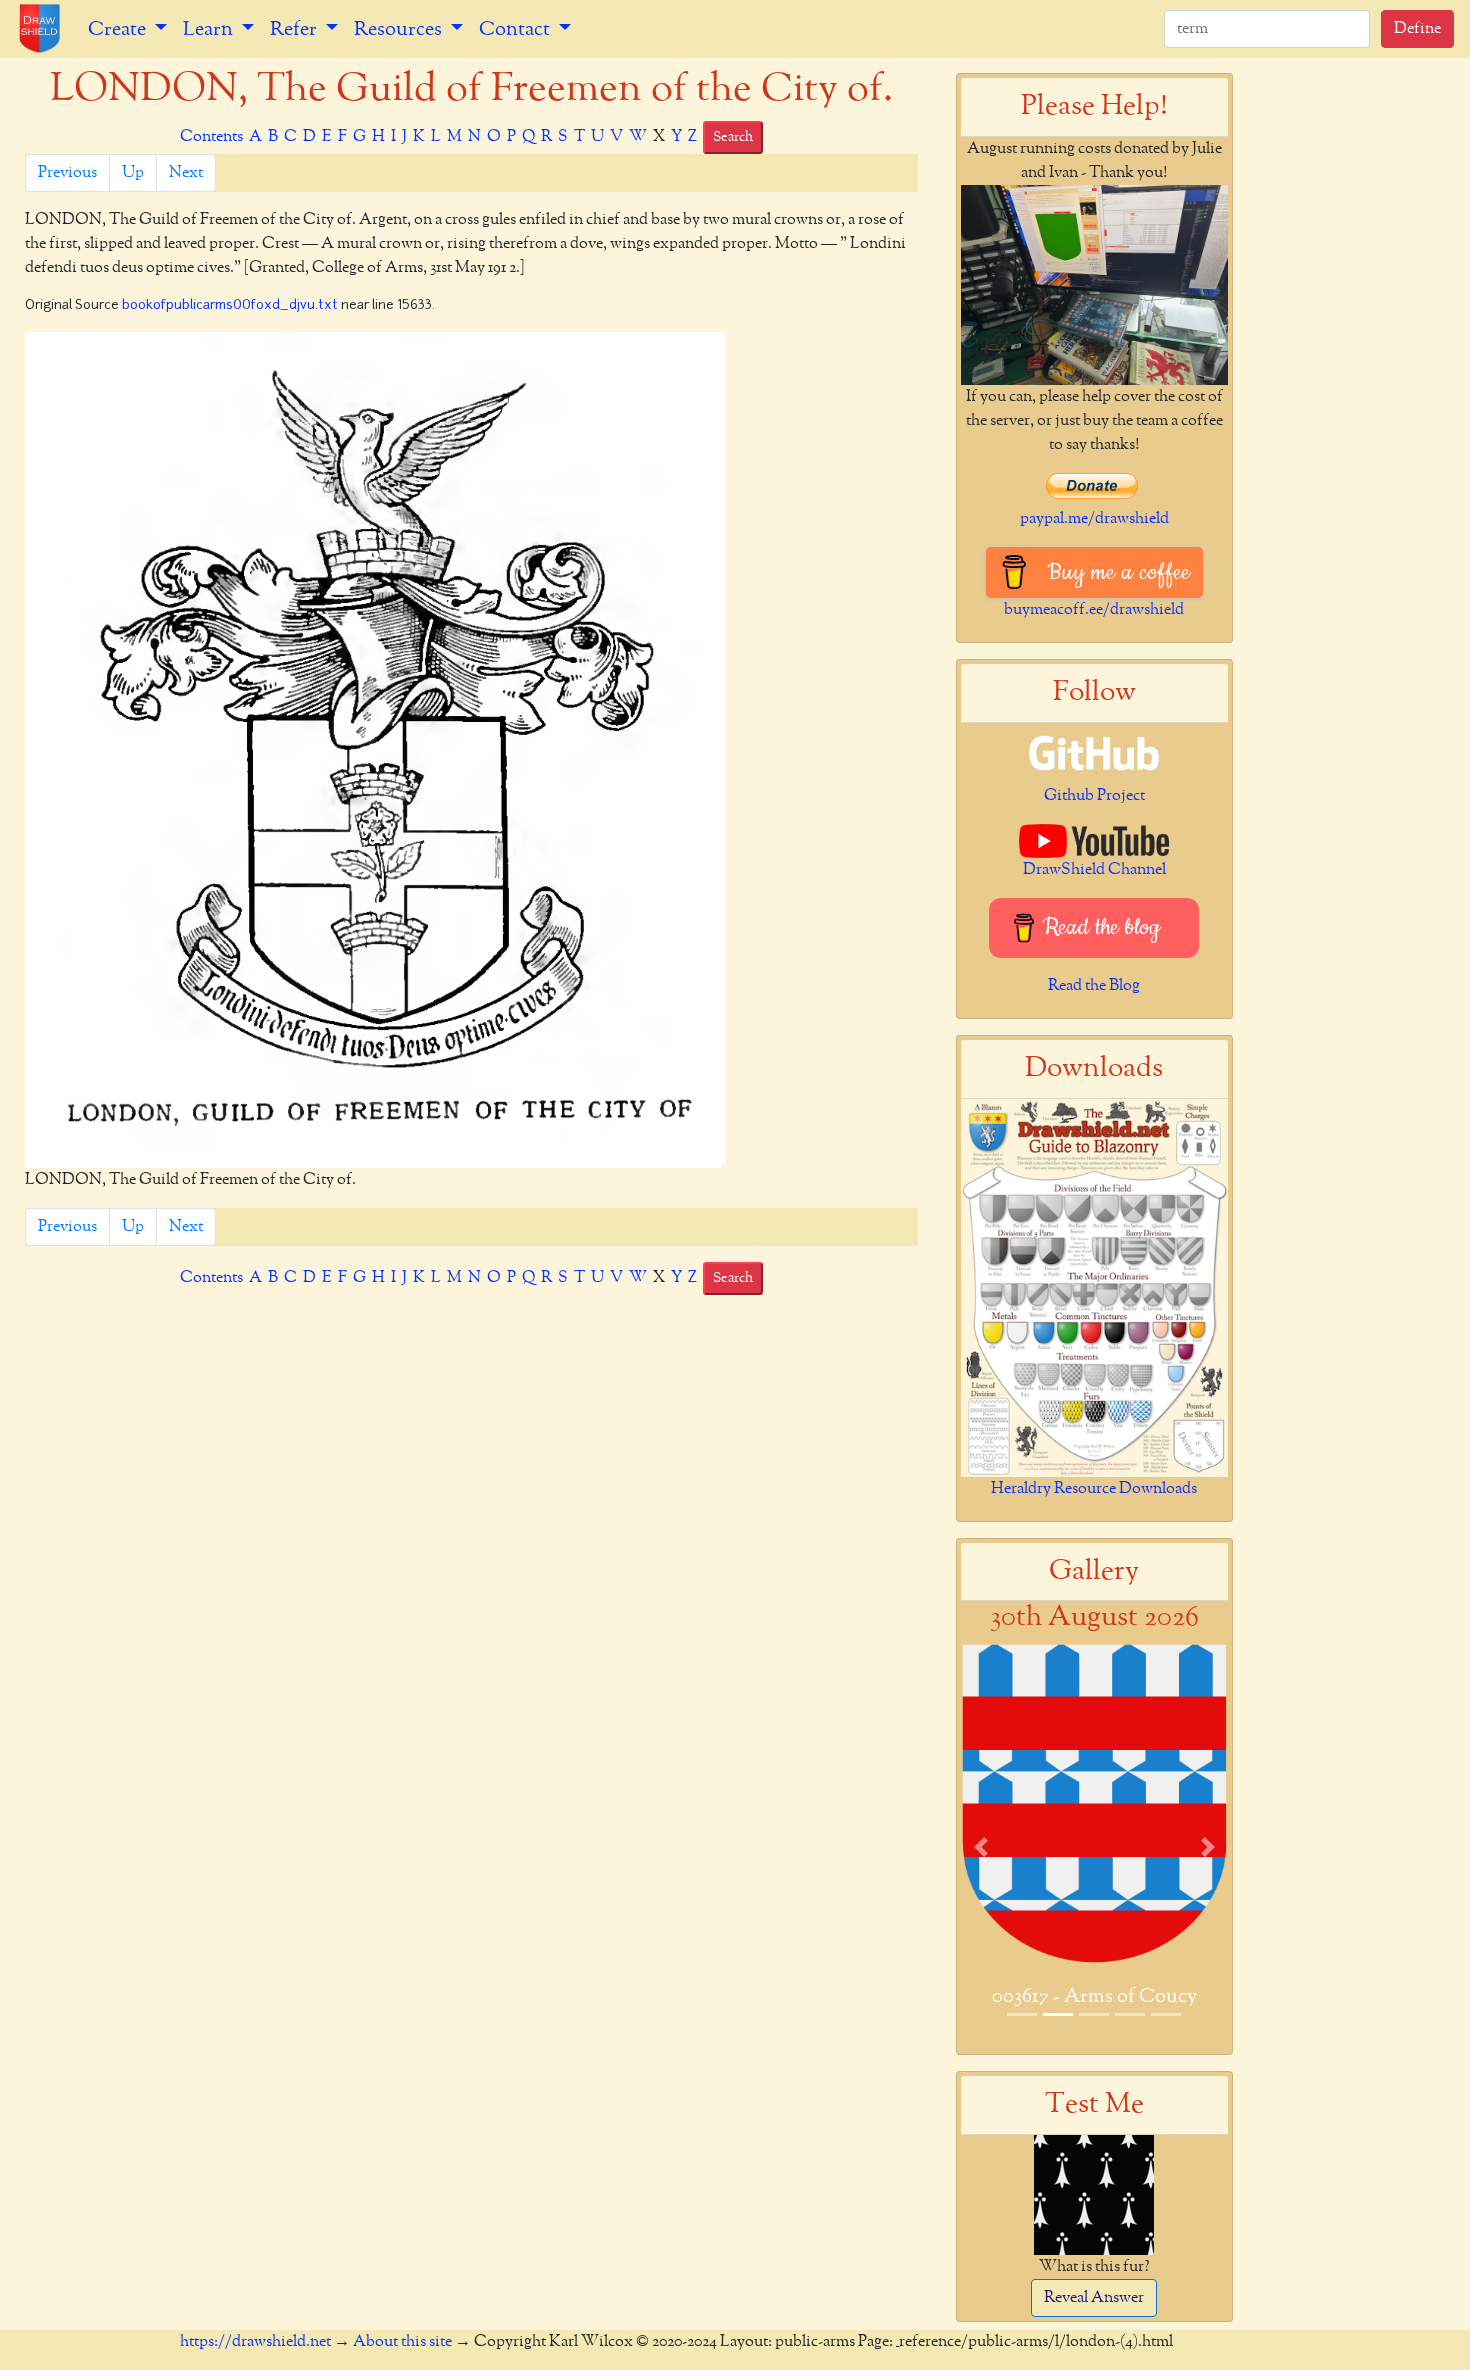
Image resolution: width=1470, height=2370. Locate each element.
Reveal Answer (1094, 2298)
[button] (981, 1846)
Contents (211, 137)
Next (186, 173)
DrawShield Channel (1094, 870)
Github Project (1094, 796)
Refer (295, 29)
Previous (67, 173)
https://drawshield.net (255, 2342)
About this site (402, 2342)
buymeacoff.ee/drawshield (1094, 610)
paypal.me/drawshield (1094, 519)
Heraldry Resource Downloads (1094, 1489)
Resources (400, 29)
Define (1417, 29)
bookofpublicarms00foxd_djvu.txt (230, 305)
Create (119, 29)
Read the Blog (1094, 986)
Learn (210, 29)
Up (133, 173)
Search (733, 137)
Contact (516, 29)
